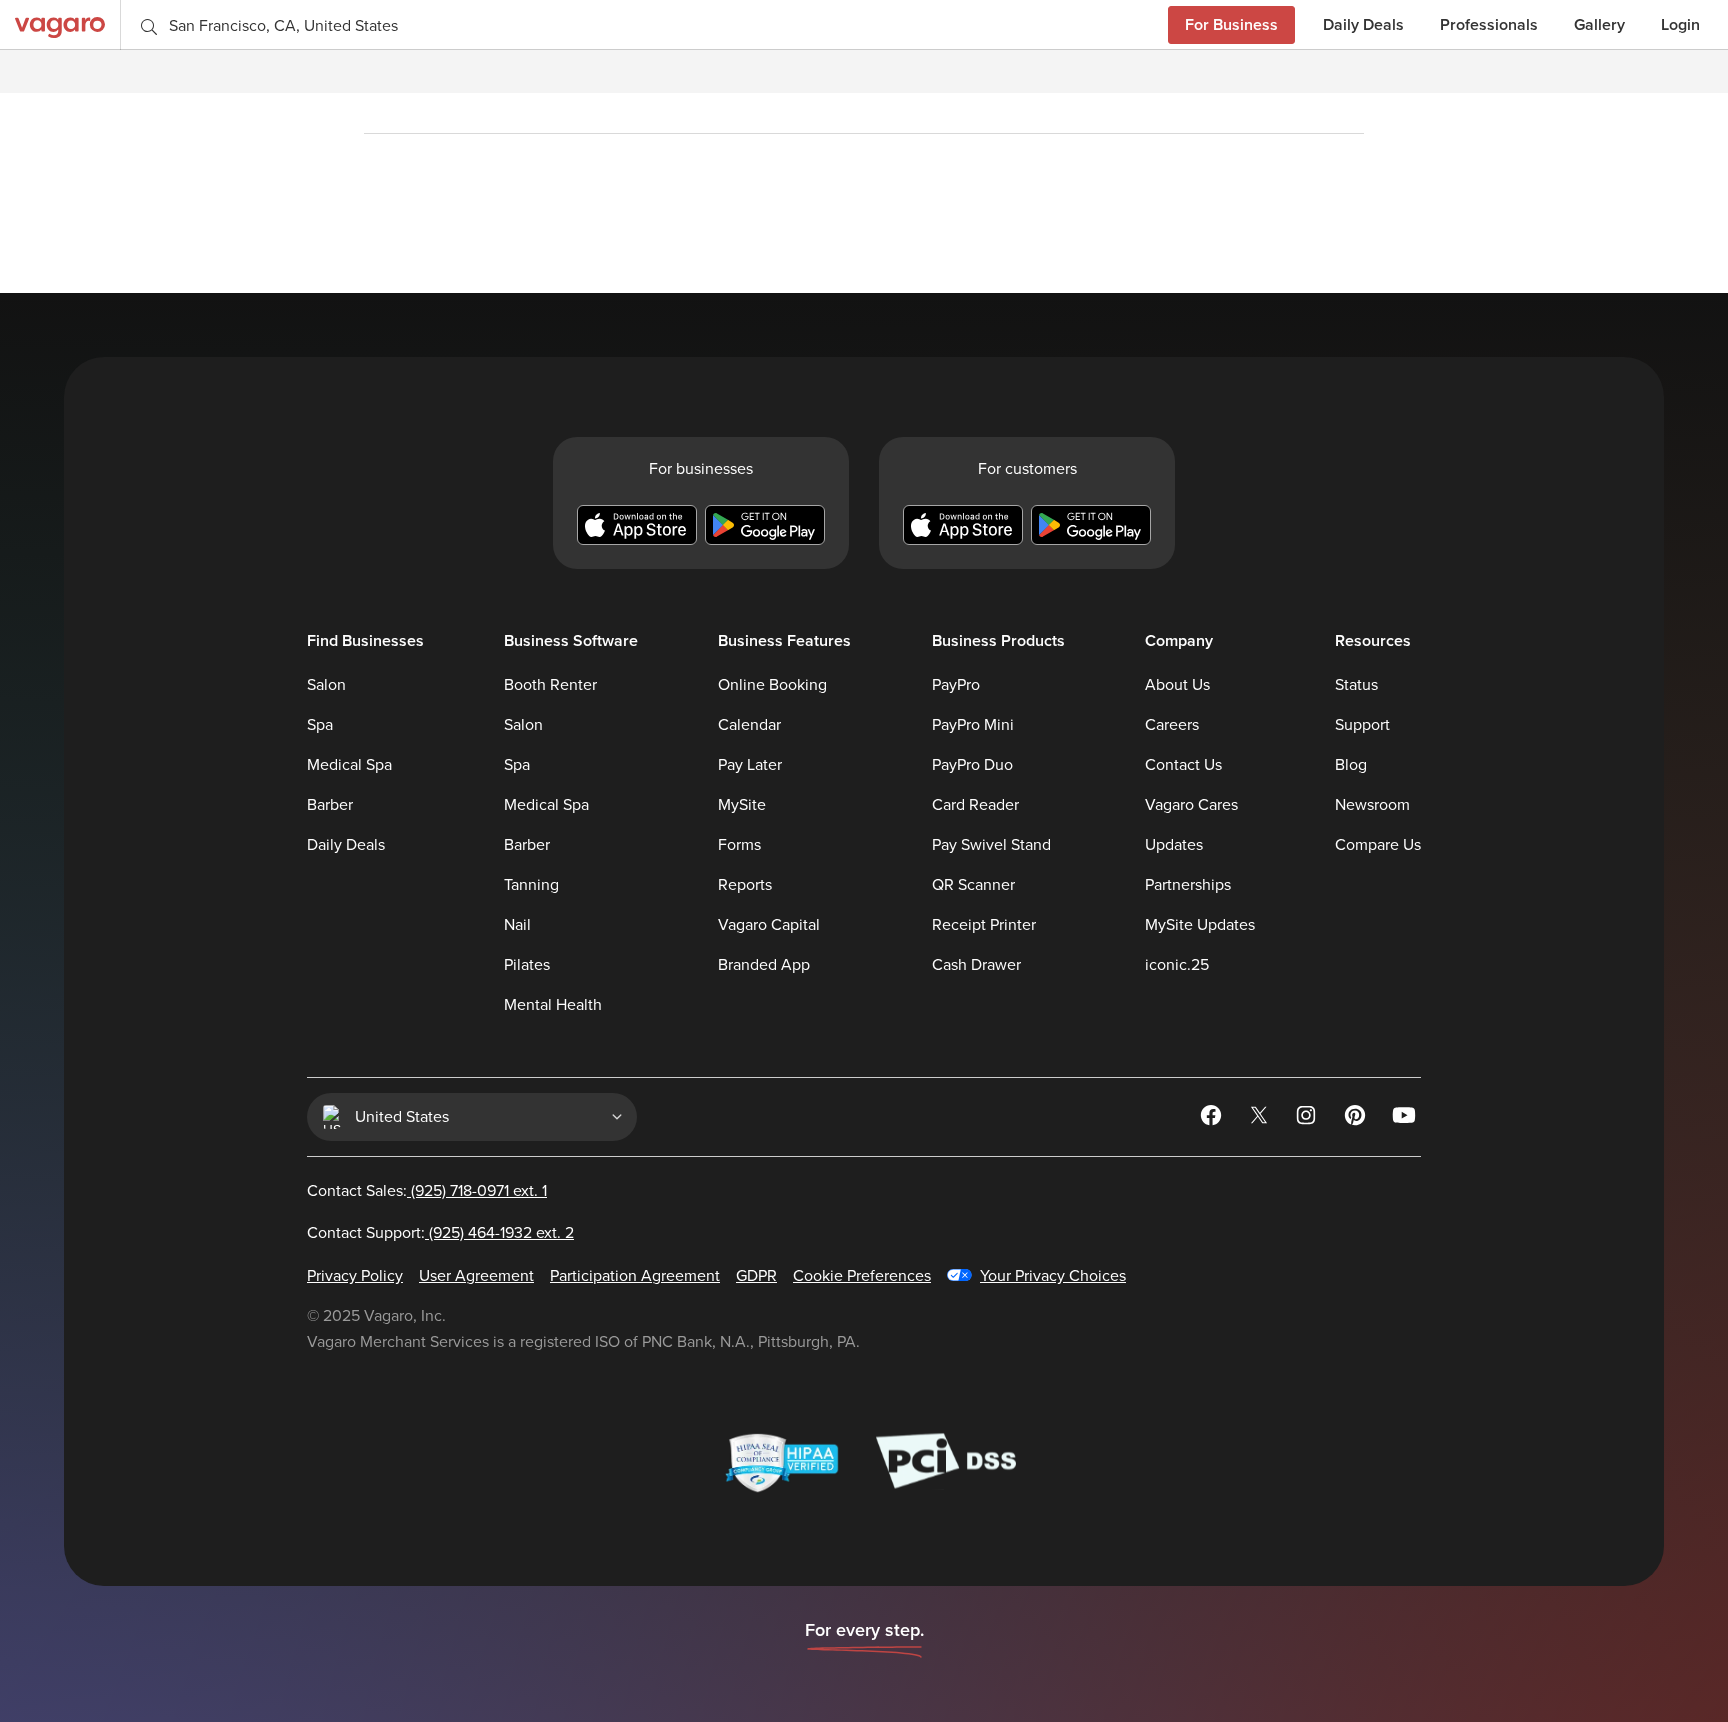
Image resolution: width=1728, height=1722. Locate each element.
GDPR (756, 1276)
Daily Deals (1363, 24)
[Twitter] (1261, 1119)
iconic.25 (1177, 965)
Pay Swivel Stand (991, 845)
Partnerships (1188, 885)
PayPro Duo (972, 765)
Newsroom (1372, 805)
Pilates (527, 965)
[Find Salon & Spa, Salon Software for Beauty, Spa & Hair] (60, 24)
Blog (1351, 765)
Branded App (764, 965)
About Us (1177, 685)
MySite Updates (1200, 925)
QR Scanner (973, 885)
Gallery (1599, 24)
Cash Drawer (976, 965)
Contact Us (1183, 765)
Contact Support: (440, 1233)
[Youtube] (1405, 1119)
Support (1362, 725)
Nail (517, 925)
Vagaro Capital (769, 925)
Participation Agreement (635, 1276)
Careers (1172, 725)
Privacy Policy (355, 1276)
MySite (742, 805)
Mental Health (553, 1005)
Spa (320, 725)
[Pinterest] (1357, 1119)
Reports (745, 885)
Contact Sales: (427, 1191)
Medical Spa (349, 765)
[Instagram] (1309, 1119)
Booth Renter (550, 685)
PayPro (956, 685)
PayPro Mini (973, 725)
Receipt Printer (984, 925)
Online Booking (772, 685)
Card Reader (975, 805)
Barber (330, 805)
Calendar (749, 725)
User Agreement (476, 1276)
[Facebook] (1213, 1119)
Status (1356, 685)
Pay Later (750, 765)
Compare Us (1378, 845)
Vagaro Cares (1191, 805)
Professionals (1489, 24)
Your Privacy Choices (1053, 1276)
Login (1680, 24)
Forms (739, 845)
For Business (1231, 24)
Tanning (531, 885)
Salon (326, 685)
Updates (1174, 845)
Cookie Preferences (862, 1276)
